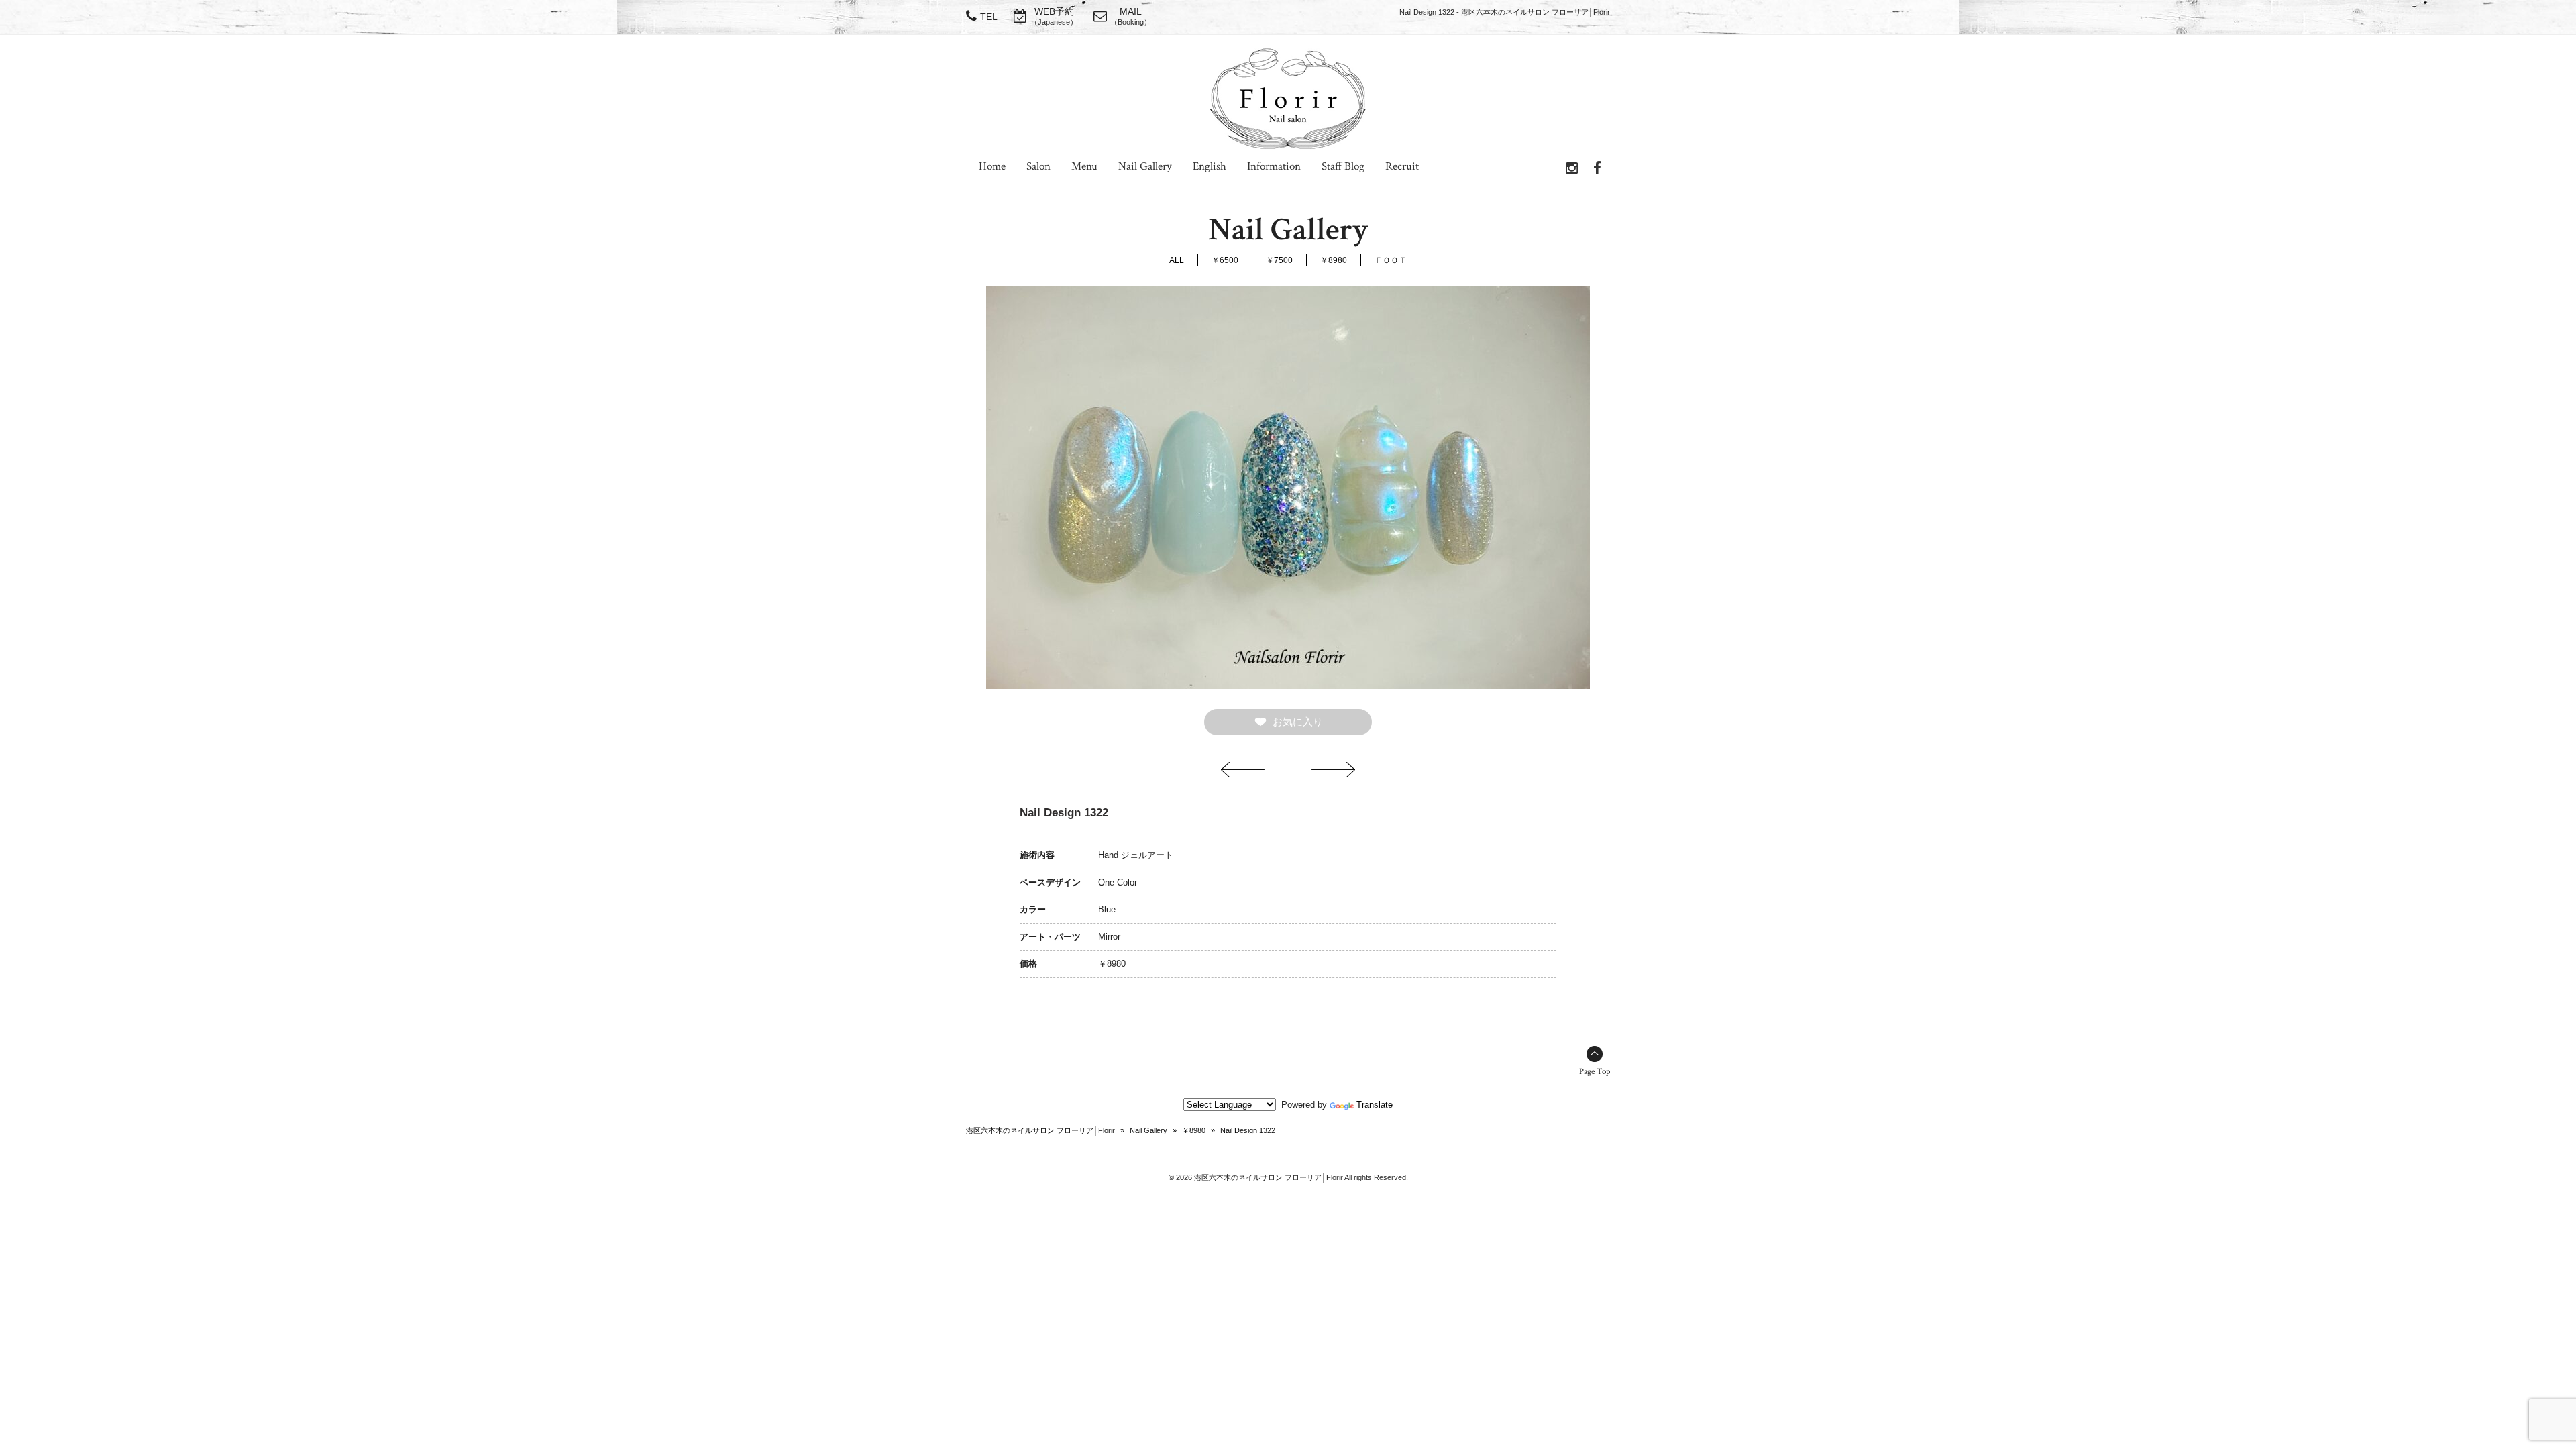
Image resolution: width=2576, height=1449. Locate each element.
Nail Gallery (1148, 1130)
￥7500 (1279, 260)
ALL (1177, 260)
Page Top (1595, 1072)
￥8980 (1334, 260)
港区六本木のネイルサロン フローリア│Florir (1040, 1130)
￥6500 (1225, 260)
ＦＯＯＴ (1391, 260)
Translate (1375, 1105)
